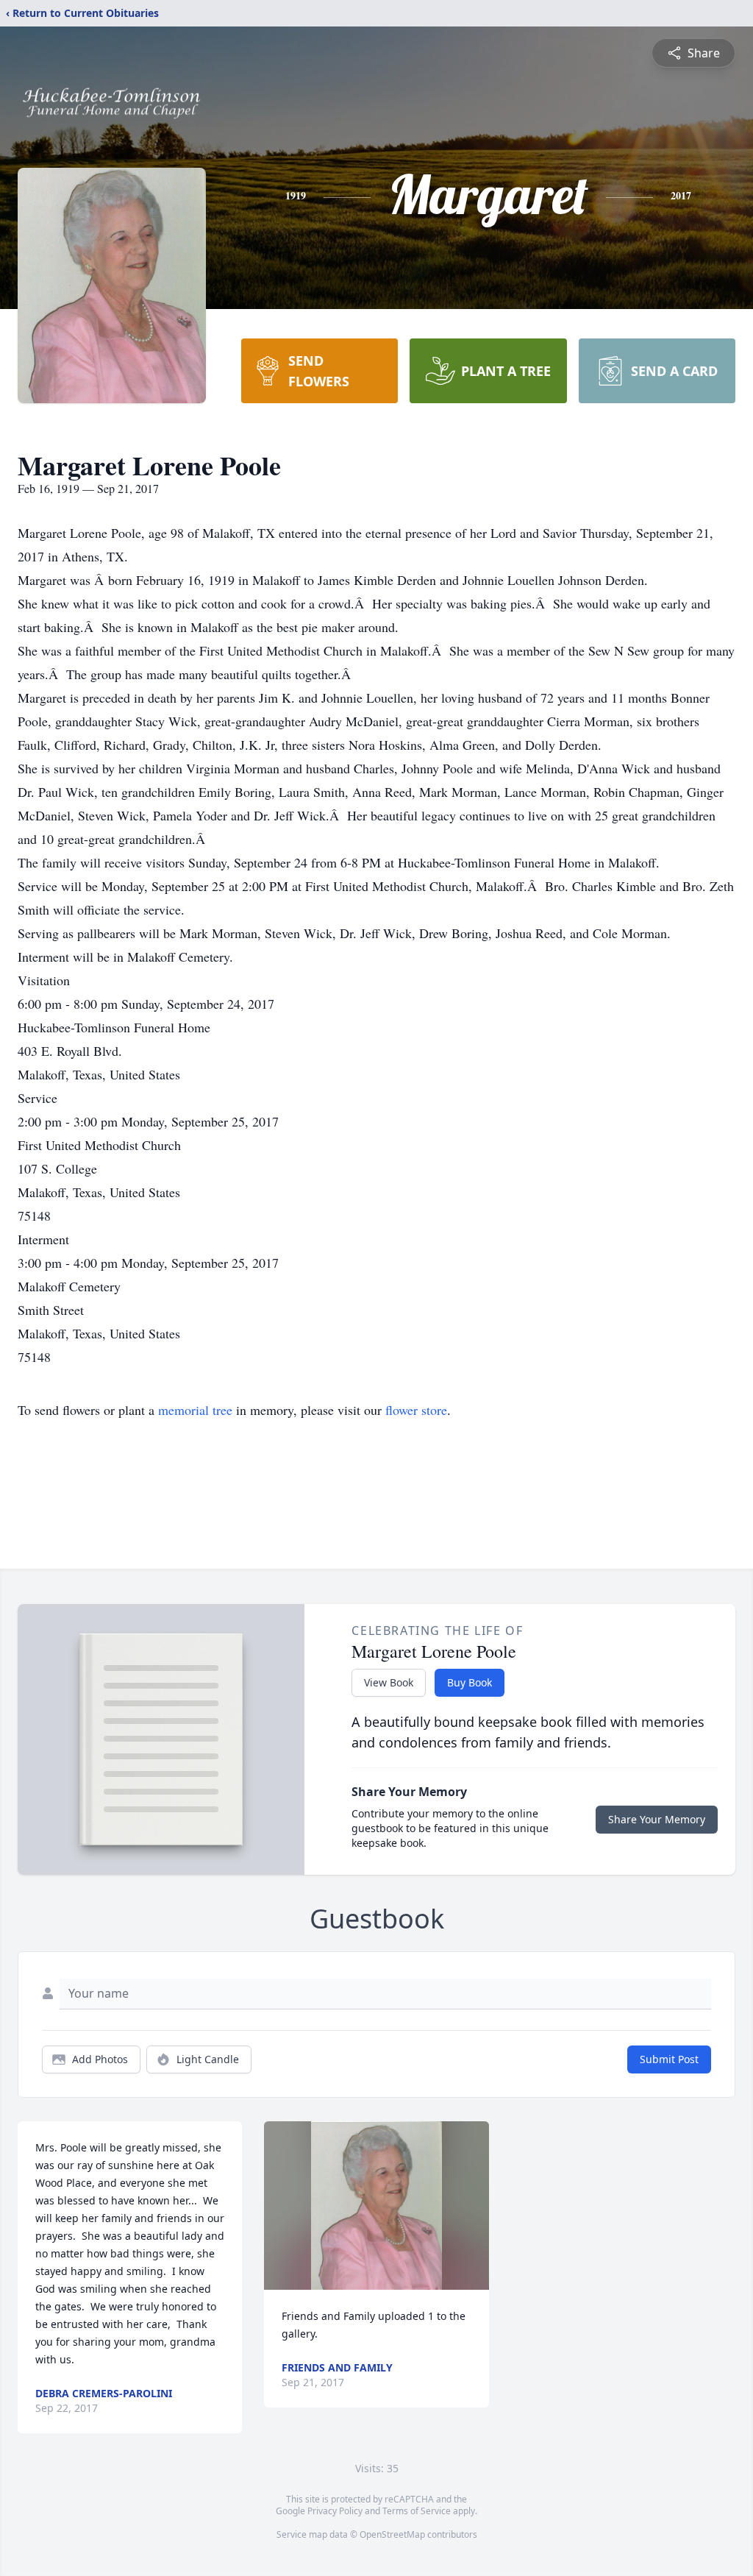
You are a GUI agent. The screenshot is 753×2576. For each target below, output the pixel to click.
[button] (376, 2206)
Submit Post (669, 2059)
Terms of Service (417, 2511)
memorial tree (195, 1410)
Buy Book (470, 1682)
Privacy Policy (335, 2511)
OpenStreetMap (392, 2534)
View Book (389, 1682)
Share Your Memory (657, 1819)
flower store (416, 1410)
